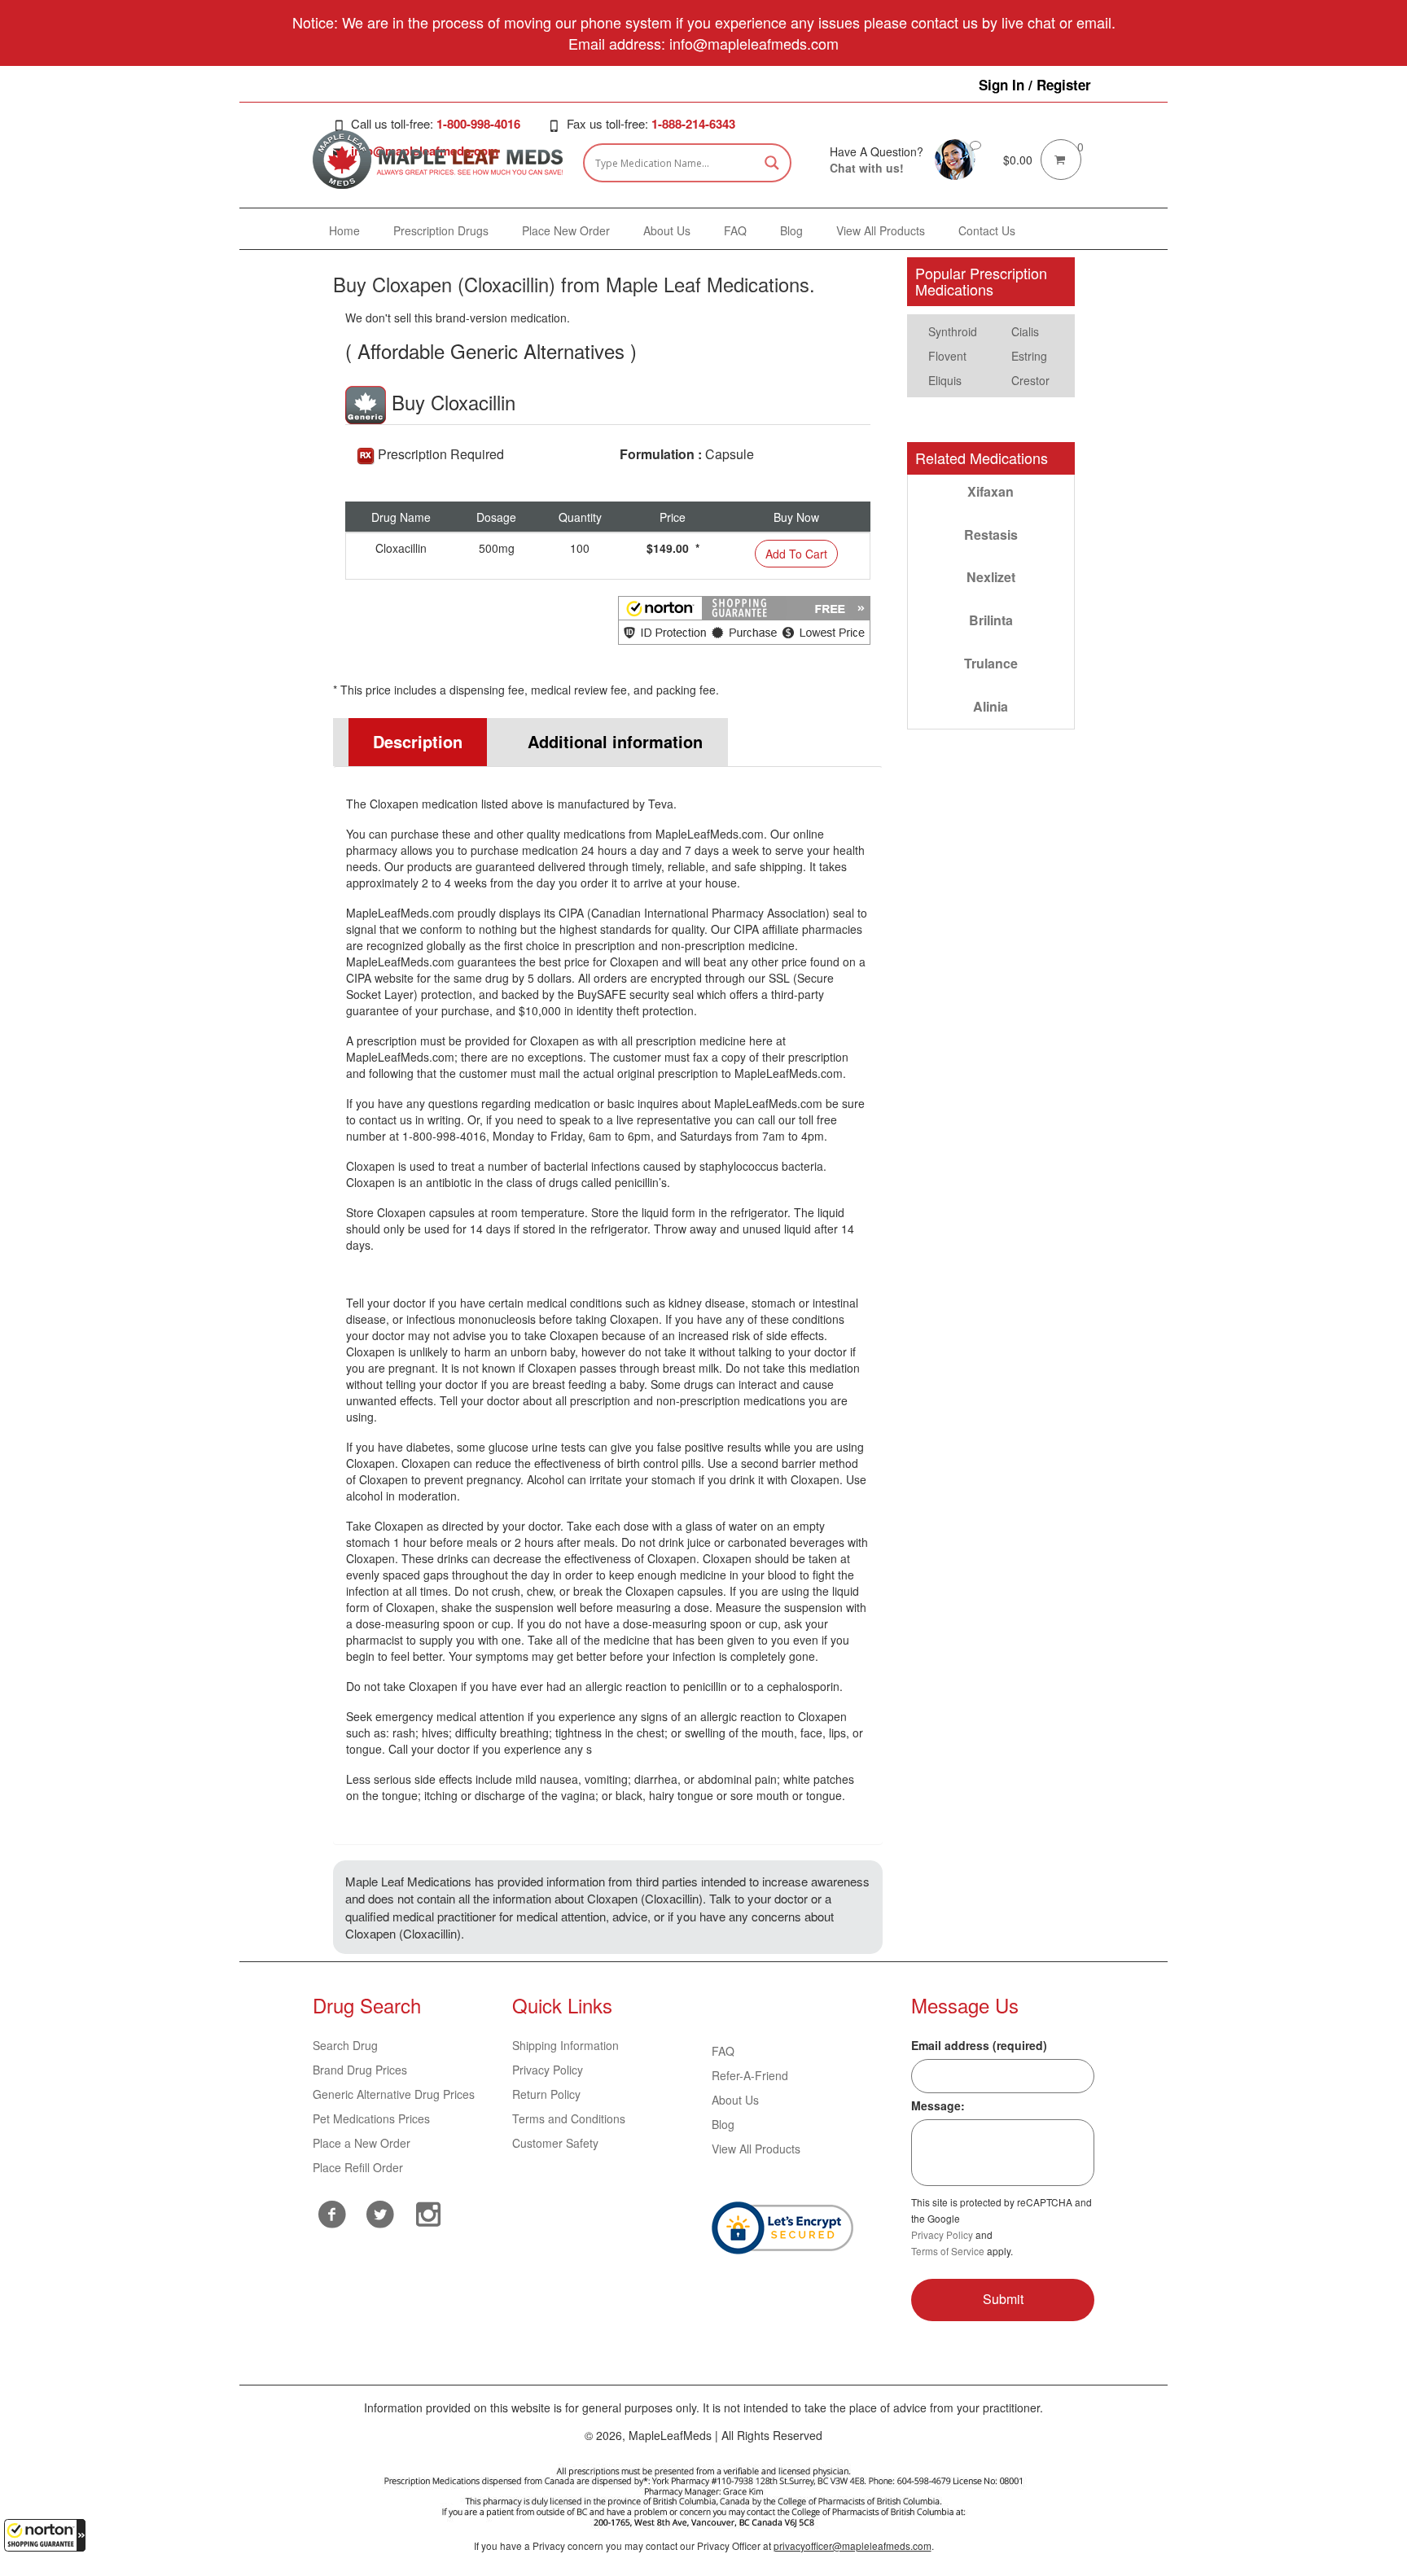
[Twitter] (381, 2212)
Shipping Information (565, 2045)
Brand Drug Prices (360, 2070)
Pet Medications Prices (371, 2118)
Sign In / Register (1035, 85)
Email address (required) (979, 2045)
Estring (1029, 356)
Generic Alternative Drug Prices (394, 2094)
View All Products (756, 2149)
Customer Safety (555, 2143)
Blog (723, 2124)
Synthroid (953, 331)
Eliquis (945, 380)
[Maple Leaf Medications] (955, 158)
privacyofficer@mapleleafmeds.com (853, 2545)
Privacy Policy (548, 2070)
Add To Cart (796, 554)
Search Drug (345, 2045)
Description (418, 741)
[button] (45, 2535)
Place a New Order (362, 2143)
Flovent (947, 356)
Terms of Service (948, 2251)
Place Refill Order (358, 2167)
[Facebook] (333, 2214)
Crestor (1030, 380)
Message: (938, 2105)
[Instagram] (429, 2212)
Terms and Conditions (569, 2118)
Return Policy (546, 2094)
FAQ (723, 2051)
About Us (735, 2100)
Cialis (1025, 331)
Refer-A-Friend (750, 2075)
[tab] (410, 742)
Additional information (615, 741)
